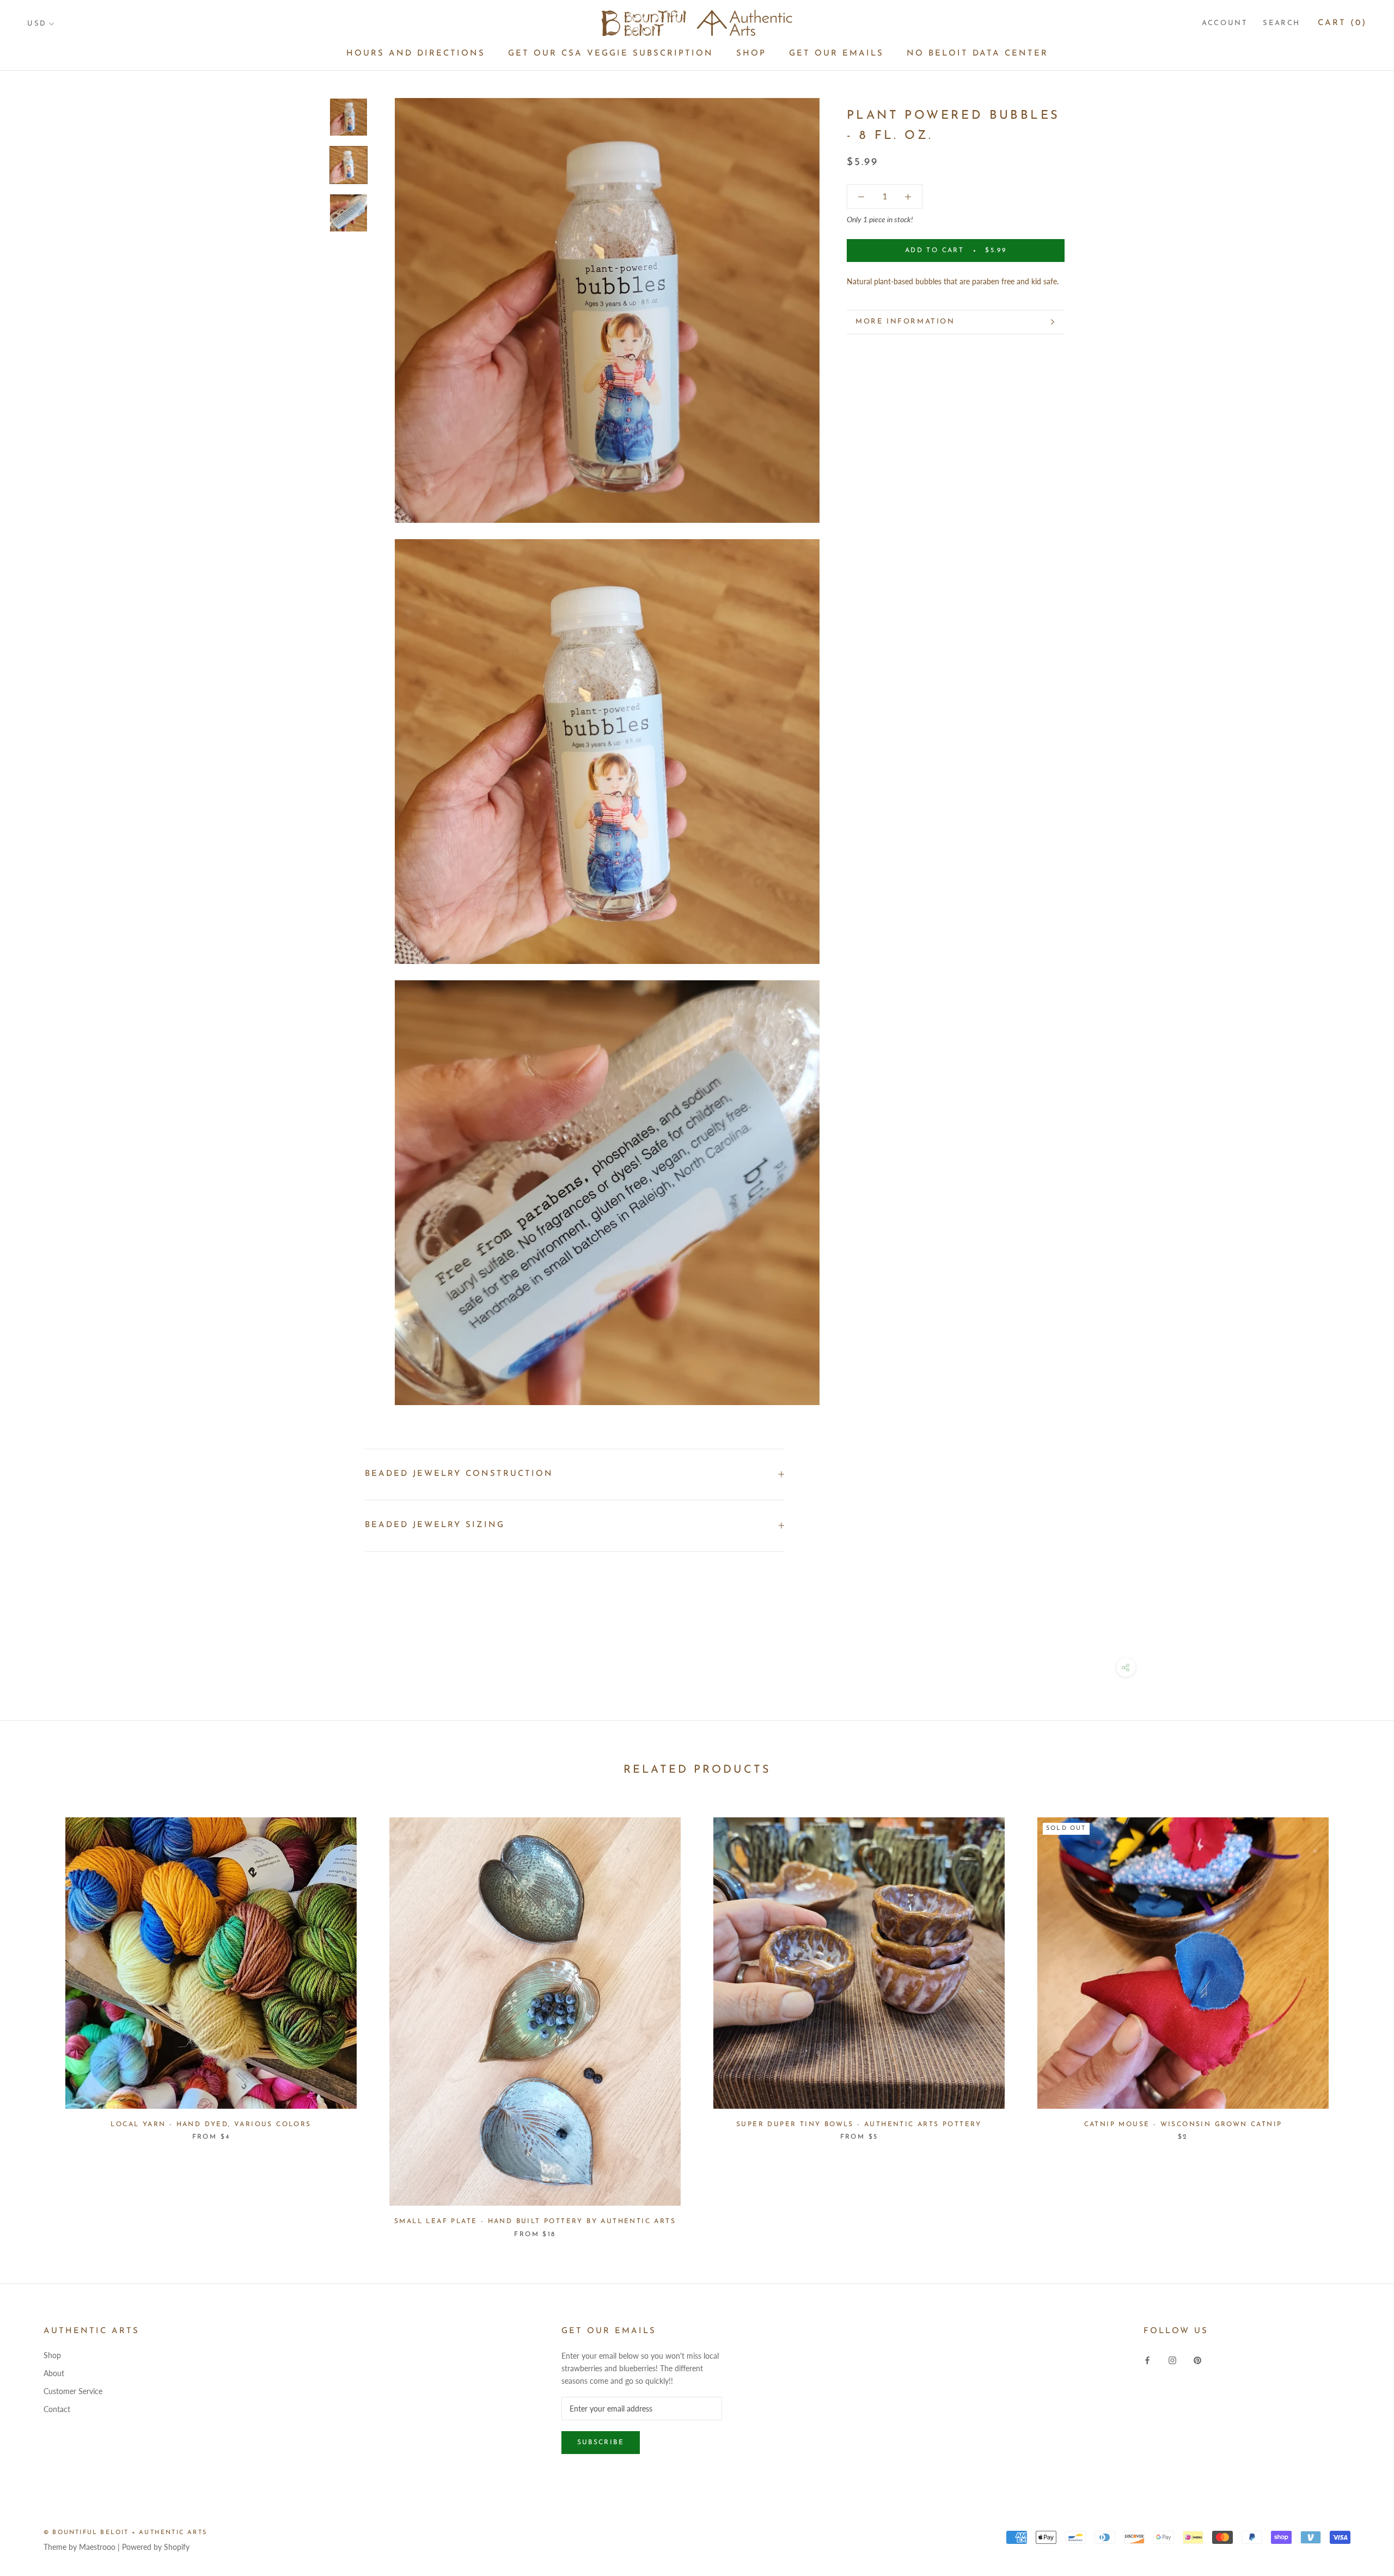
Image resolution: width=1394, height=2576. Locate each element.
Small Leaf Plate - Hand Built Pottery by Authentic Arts (535, 2221)
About (54, 2373)
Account (1225, 23)
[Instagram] (1172, 2359)
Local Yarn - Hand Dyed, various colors (211, 2125)
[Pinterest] (1197, 2359)
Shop (751, 54)
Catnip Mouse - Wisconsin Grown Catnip (1183, 2125)
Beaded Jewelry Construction (459, 1474)
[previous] (34, 2016)
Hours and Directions (416, 54)
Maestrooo (97, 2547)
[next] (1360, 2016)
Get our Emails (836, 54)
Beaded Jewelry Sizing (435, 1525)
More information (905, 322)
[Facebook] (1147, 2359)
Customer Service (73, 2391)
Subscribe (601, 2443)
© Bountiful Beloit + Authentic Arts (125, 2533)
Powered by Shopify (156, 2547)
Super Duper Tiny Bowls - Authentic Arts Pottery (859, 2125)
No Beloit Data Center (977, 54)
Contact (57, 2409)
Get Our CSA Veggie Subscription (611, 54)
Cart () (1342, 23)
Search (1282, 23)
